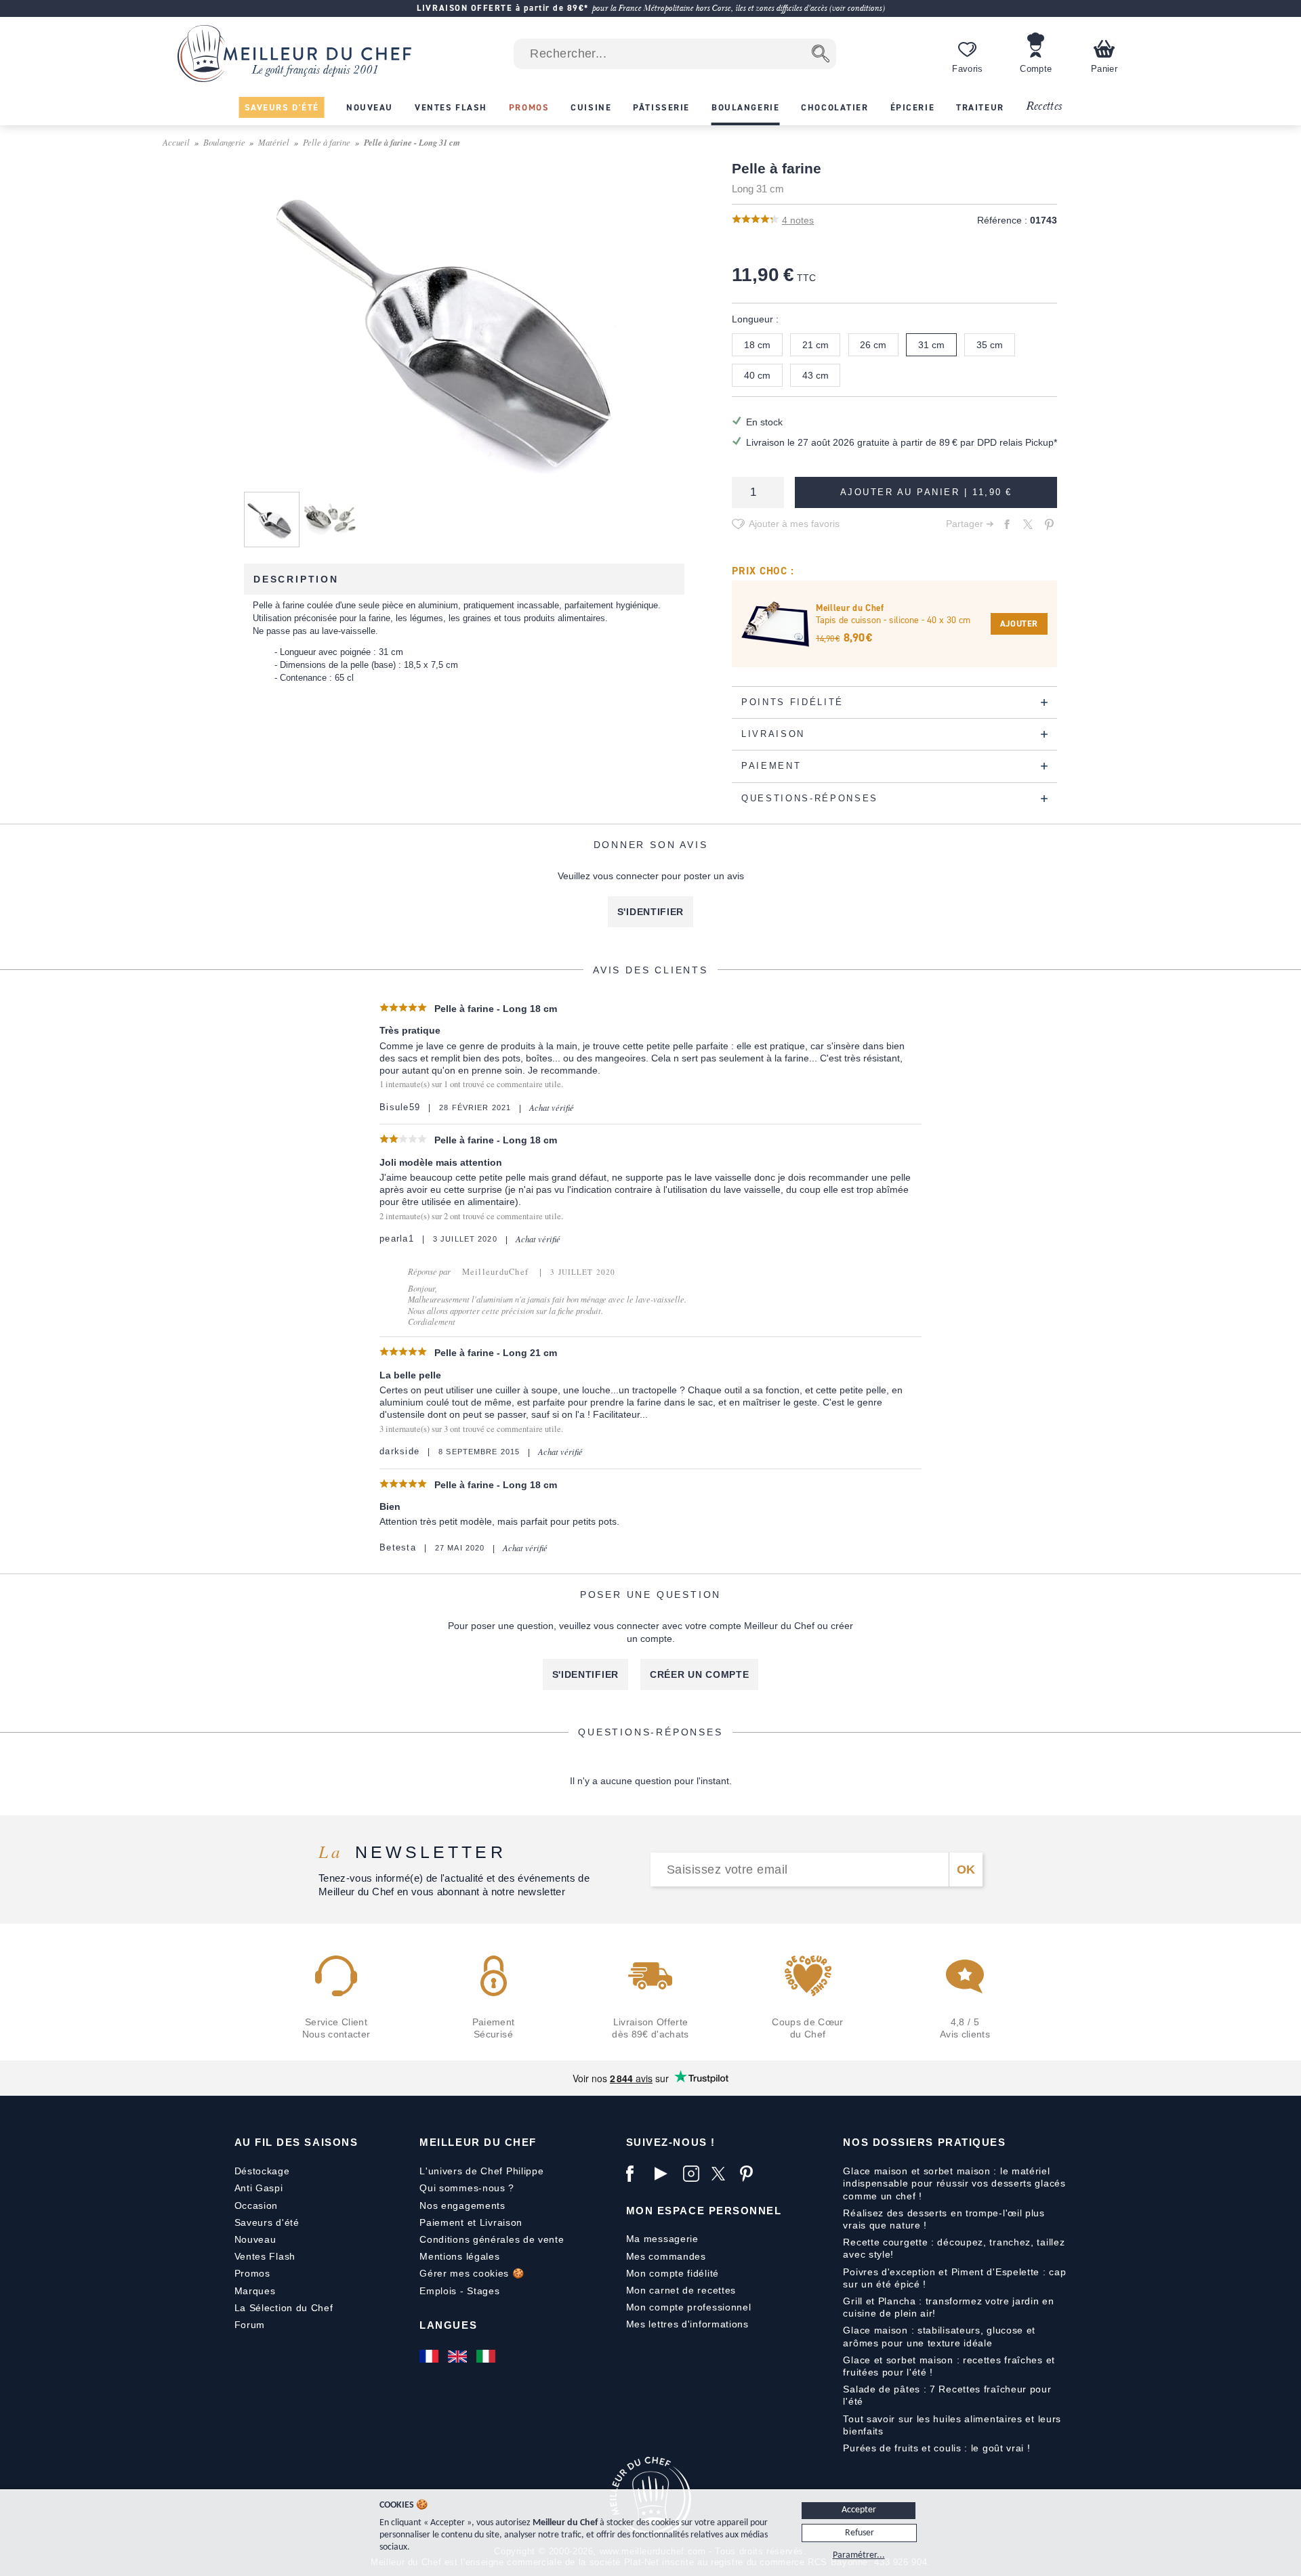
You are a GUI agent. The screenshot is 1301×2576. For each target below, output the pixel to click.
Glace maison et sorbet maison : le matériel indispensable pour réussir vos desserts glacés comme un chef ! (954, 2183)
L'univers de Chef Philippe (481, 2171)
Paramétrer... (859, 2555)
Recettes (1044, 107)
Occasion (256, 2205)
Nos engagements (462, 2205)
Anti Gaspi (259, 2188)
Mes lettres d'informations (687, 2324)
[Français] (430, 2356)
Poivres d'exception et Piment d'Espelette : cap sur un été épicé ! (954, 2278)
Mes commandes (666, 2256)
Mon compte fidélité (673, 2273)
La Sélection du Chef (284, 2308)
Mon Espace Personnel (704, 2211)
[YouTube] (665, 2174)
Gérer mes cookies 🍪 (472, 2273)
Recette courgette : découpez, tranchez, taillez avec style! (954, 2248)
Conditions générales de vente (492, 2239)
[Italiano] (487, 2356)
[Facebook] (637, 2174)
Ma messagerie (662, 2239)
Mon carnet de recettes (681, 2290)
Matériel (274, 142)
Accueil (176, 142)
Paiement (442, 2222)
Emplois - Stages (459, 2291)
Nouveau (255, 2239)
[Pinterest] (751, 2174)
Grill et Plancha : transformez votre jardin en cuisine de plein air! (948, 2307)
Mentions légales (459, 2256)
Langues (448, 2325)
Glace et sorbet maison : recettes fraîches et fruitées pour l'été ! (949, 2366)
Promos (252, 2273)
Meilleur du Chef (478, 2142)
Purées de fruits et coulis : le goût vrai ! (936, 2448)
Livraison (501, 2222)
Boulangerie (224, 142)
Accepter (859, 2510)
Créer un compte (700, 1674)
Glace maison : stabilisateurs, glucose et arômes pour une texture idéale (939, 2336)
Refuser (860, 2533)
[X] (722, 2174)
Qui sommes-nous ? (467, 2188)
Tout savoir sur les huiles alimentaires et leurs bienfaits (952, 2425)
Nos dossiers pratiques (924, 2142)
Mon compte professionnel (689, 2307)
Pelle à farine (327, 142)
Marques (255, 2291)
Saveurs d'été (267, 2222)
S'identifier (650, 912)
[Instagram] (694, 2174)
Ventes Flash (265, 2256)
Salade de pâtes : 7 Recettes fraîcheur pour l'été (947, 2395)
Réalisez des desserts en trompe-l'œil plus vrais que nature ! (944, 2219)
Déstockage (262, 2171)
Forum (250, 2325)
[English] (459, 2356)
